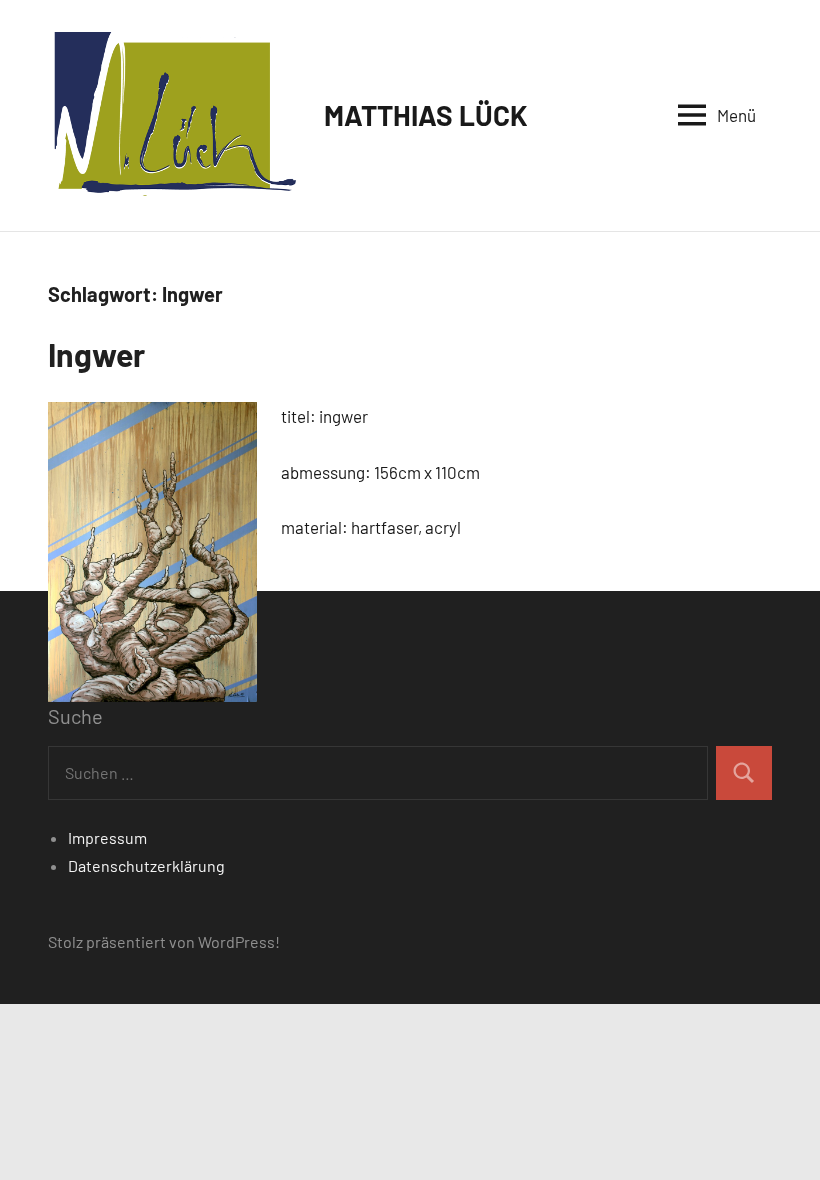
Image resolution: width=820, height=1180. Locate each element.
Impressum (107, 837)
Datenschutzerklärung (146, 865)
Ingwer (96, 354)
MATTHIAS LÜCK (426, 115)
